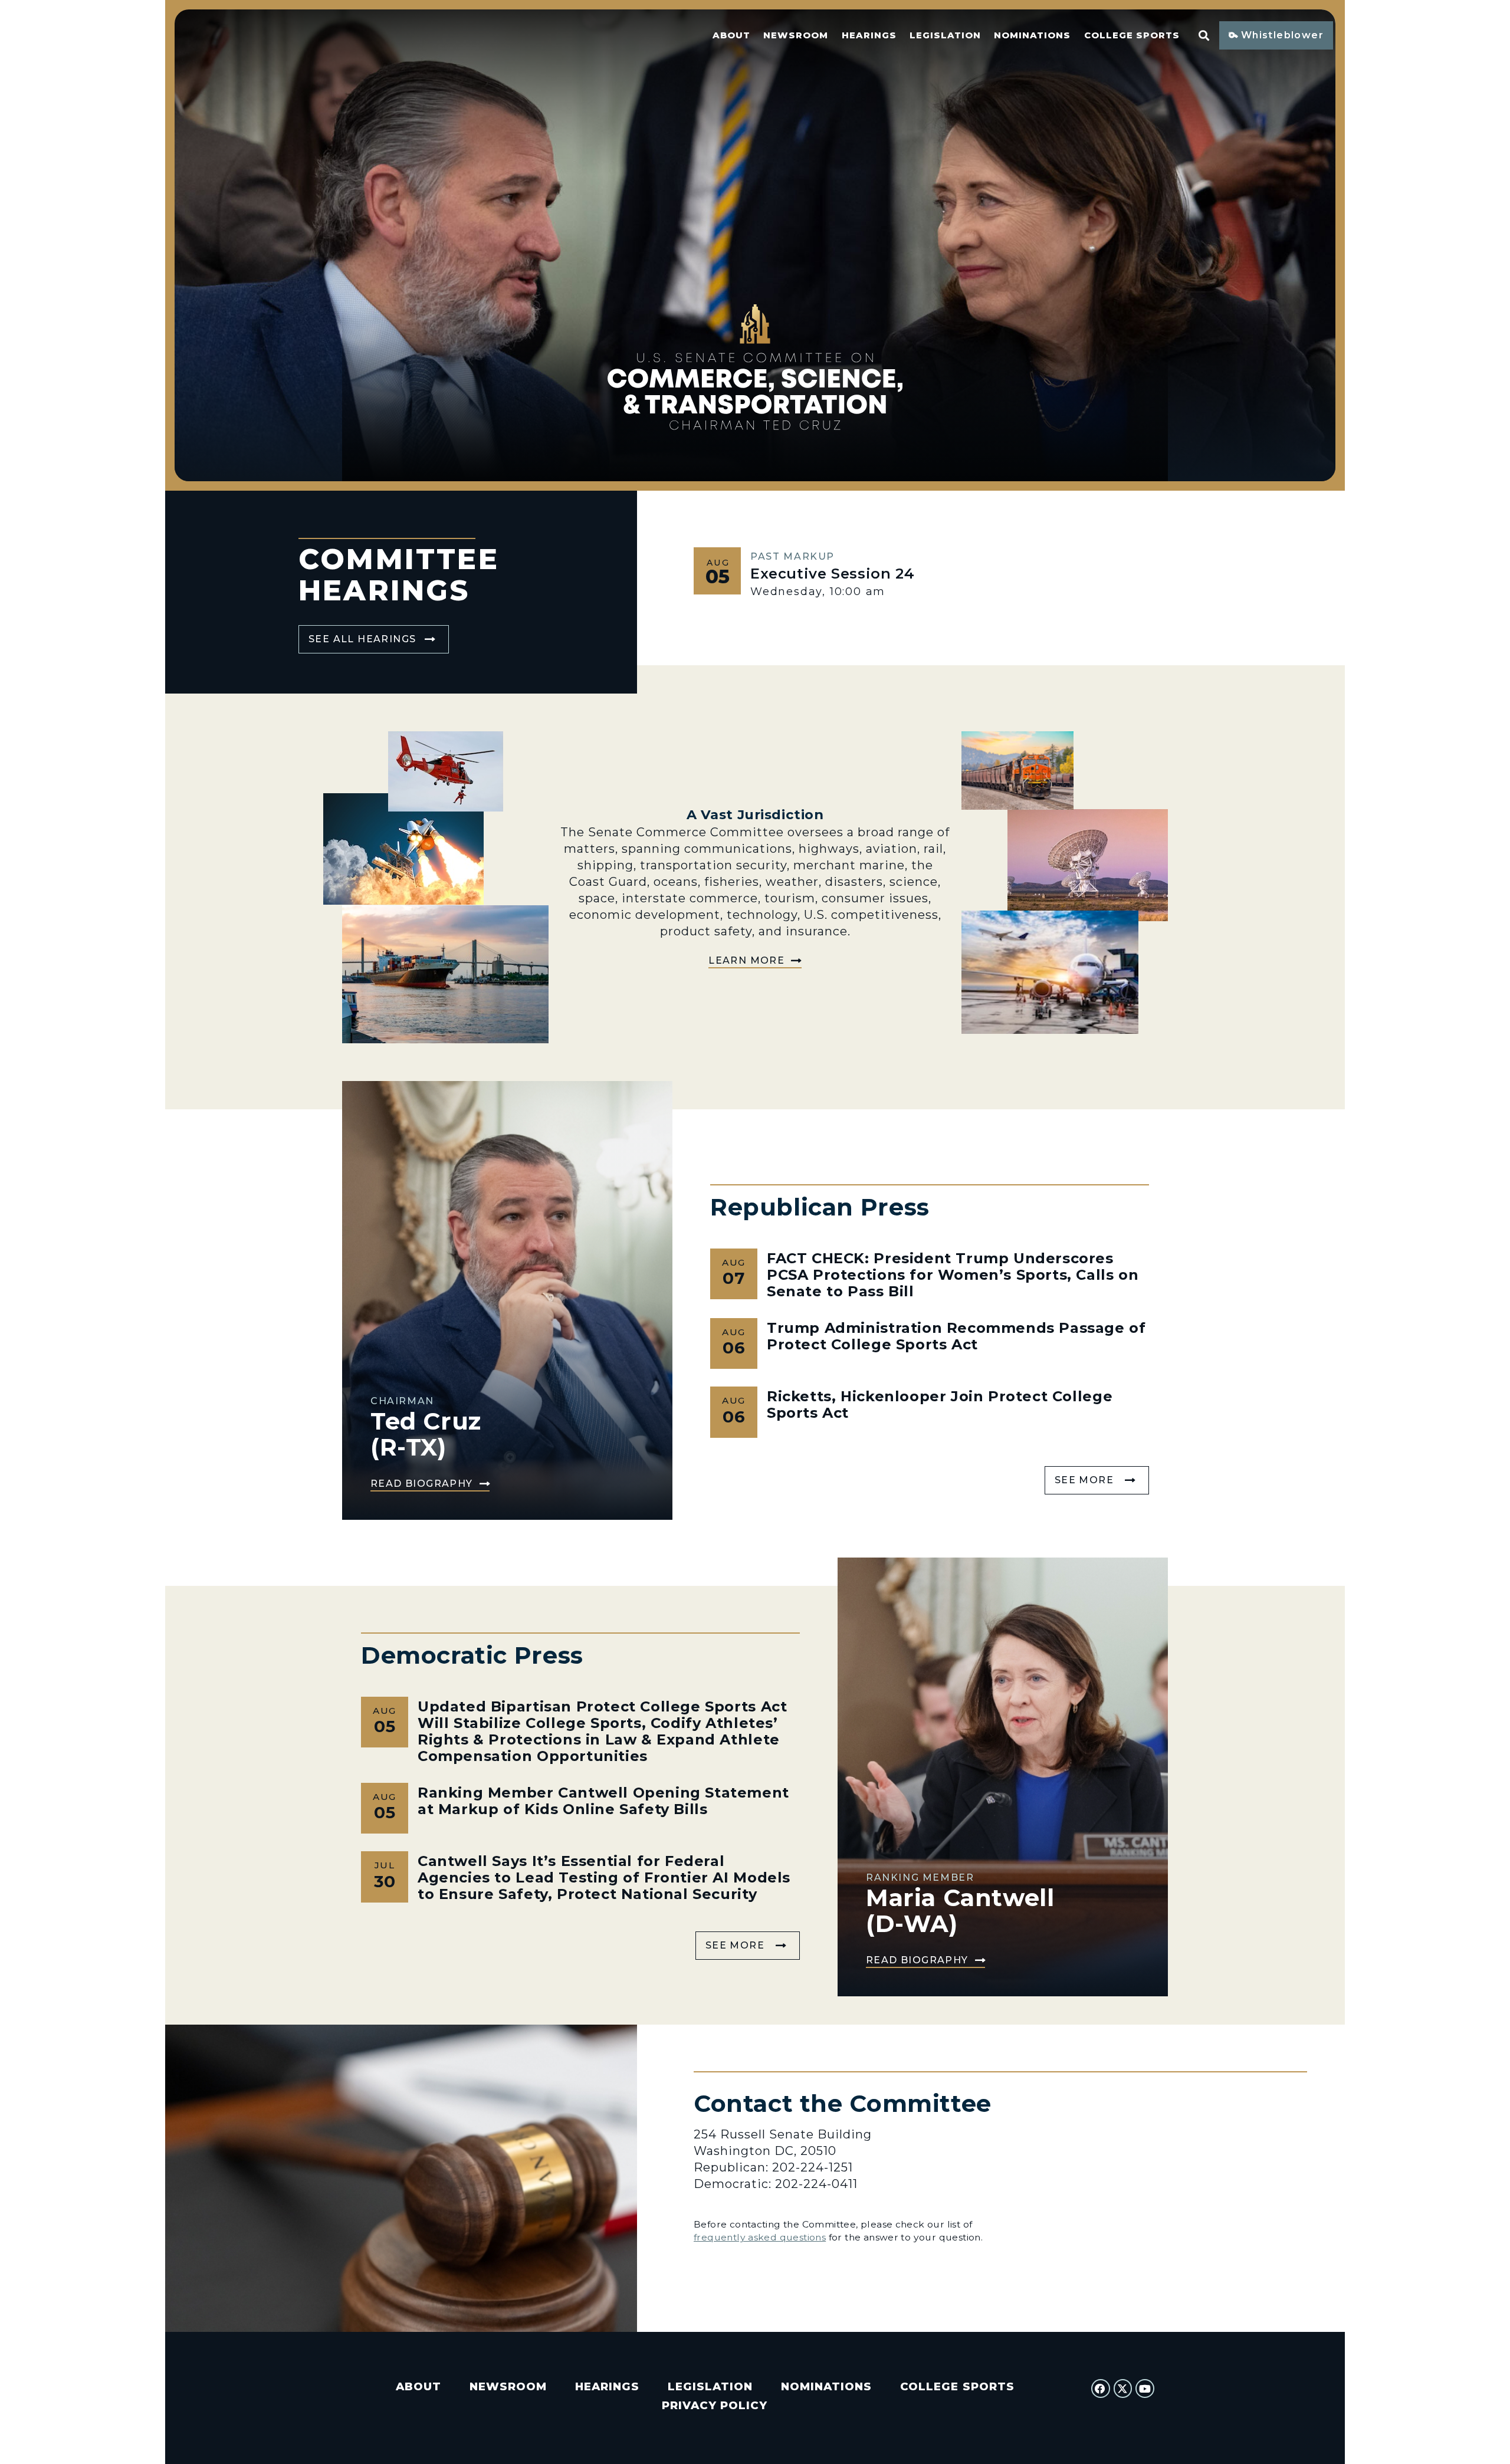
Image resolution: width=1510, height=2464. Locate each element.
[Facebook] (1101, 2389)
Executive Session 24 (832, 574)
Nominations (1032, 35)
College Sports (1132, 35)
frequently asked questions (760, 2237)
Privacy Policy (715, 2405)
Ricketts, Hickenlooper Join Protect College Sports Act (940, 1405)
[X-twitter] (1123, 2389)
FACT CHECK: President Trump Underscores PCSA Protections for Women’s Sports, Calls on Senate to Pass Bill (953, 1275)
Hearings (869, 35)
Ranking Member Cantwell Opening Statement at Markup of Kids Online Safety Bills (603, 1801)
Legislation (945, 35)
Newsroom (796, 35)
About (731, 35)
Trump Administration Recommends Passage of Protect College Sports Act (956, 1336)
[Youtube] (1145, 2389)
